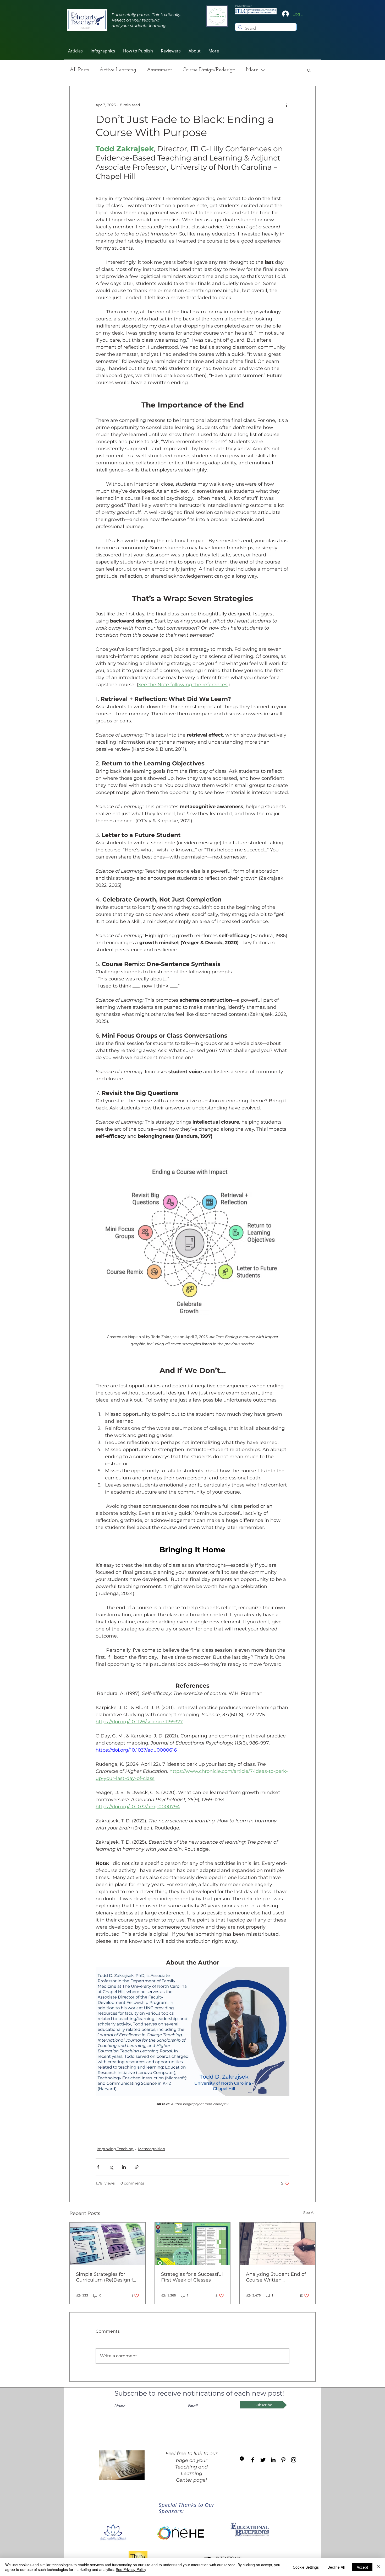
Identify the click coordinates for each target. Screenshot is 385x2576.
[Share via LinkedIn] (124, 2167)
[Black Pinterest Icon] (283, 2460)
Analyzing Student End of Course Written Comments (276, 2277)
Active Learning (118, 70)
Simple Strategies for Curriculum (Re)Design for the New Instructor (107, 2277)
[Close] (379, 2567)
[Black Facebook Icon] (253, 2460)
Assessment (159, 70)
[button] (171, 51)
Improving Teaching (115, 2149)
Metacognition (152, 2149)
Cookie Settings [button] (306, 2567)
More (252, 70)
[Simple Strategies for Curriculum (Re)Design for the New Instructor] (108, 2244)
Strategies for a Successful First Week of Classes (192, 2277)
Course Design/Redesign (209, 70)
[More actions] (286, 105)
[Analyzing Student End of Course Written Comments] (277, 2244)
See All (309, 2213)
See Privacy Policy (131, 2569)
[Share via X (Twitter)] (111, 2167)
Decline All (336, 2567)
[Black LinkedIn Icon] (273, 2460)
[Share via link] (137, 2167)
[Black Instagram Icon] (294, 2460)
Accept (362, 2567)
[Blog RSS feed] (242, 2459)
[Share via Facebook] (98, 2167)
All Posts (79, 70)
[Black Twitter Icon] (263, 2460)
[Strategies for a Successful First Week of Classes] (193, 2244)
